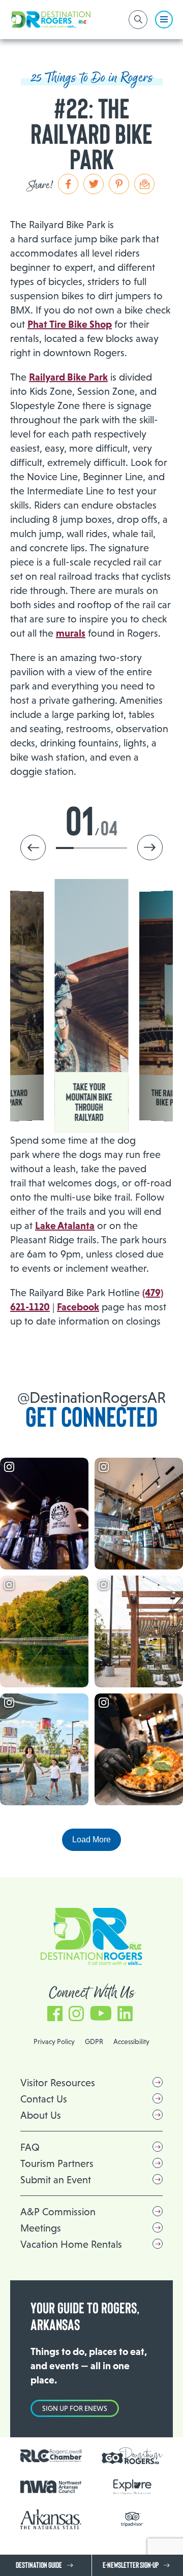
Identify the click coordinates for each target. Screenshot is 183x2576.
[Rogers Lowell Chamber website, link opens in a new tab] (51, 2456)
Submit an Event (56, 2180)
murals (71, 633)
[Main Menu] (164, 20)
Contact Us (44, 2099)
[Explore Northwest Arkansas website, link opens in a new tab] (132, 2487)
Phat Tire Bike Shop (70, 324)
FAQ (30, 2147)
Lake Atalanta (65, 1226)
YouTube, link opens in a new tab (101, 2009)
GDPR (94, 2041)
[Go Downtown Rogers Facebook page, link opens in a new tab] (132, 2456)
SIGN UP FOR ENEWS (75, 2408)
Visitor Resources (58, 2083)
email (144, 184)
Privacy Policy (54, 2041)
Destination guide (39, 2565)
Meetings (41, 2228)
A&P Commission (58, 2212)
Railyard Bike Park (68, 377)
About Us (41, 2115)
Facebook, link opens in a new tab (55, 2009)
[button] (150, 847)
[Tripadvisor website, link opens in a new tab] (132, 2519)
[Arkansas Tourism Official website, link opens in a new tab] (51, 2519)
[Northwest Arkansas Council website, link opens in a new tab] (51, 2487)
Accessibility (131, 2041)
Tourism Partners (57, 2163)
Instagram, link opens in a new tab (76, 2009)
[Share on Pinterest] (119, 184)
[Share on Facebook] (68, 184)
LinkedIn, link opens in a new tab (125, 2009)
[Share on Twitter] (94, 184)
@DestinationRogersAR (91, 1397)
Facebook (78, 1307)
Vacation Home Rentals (71, 2244)
